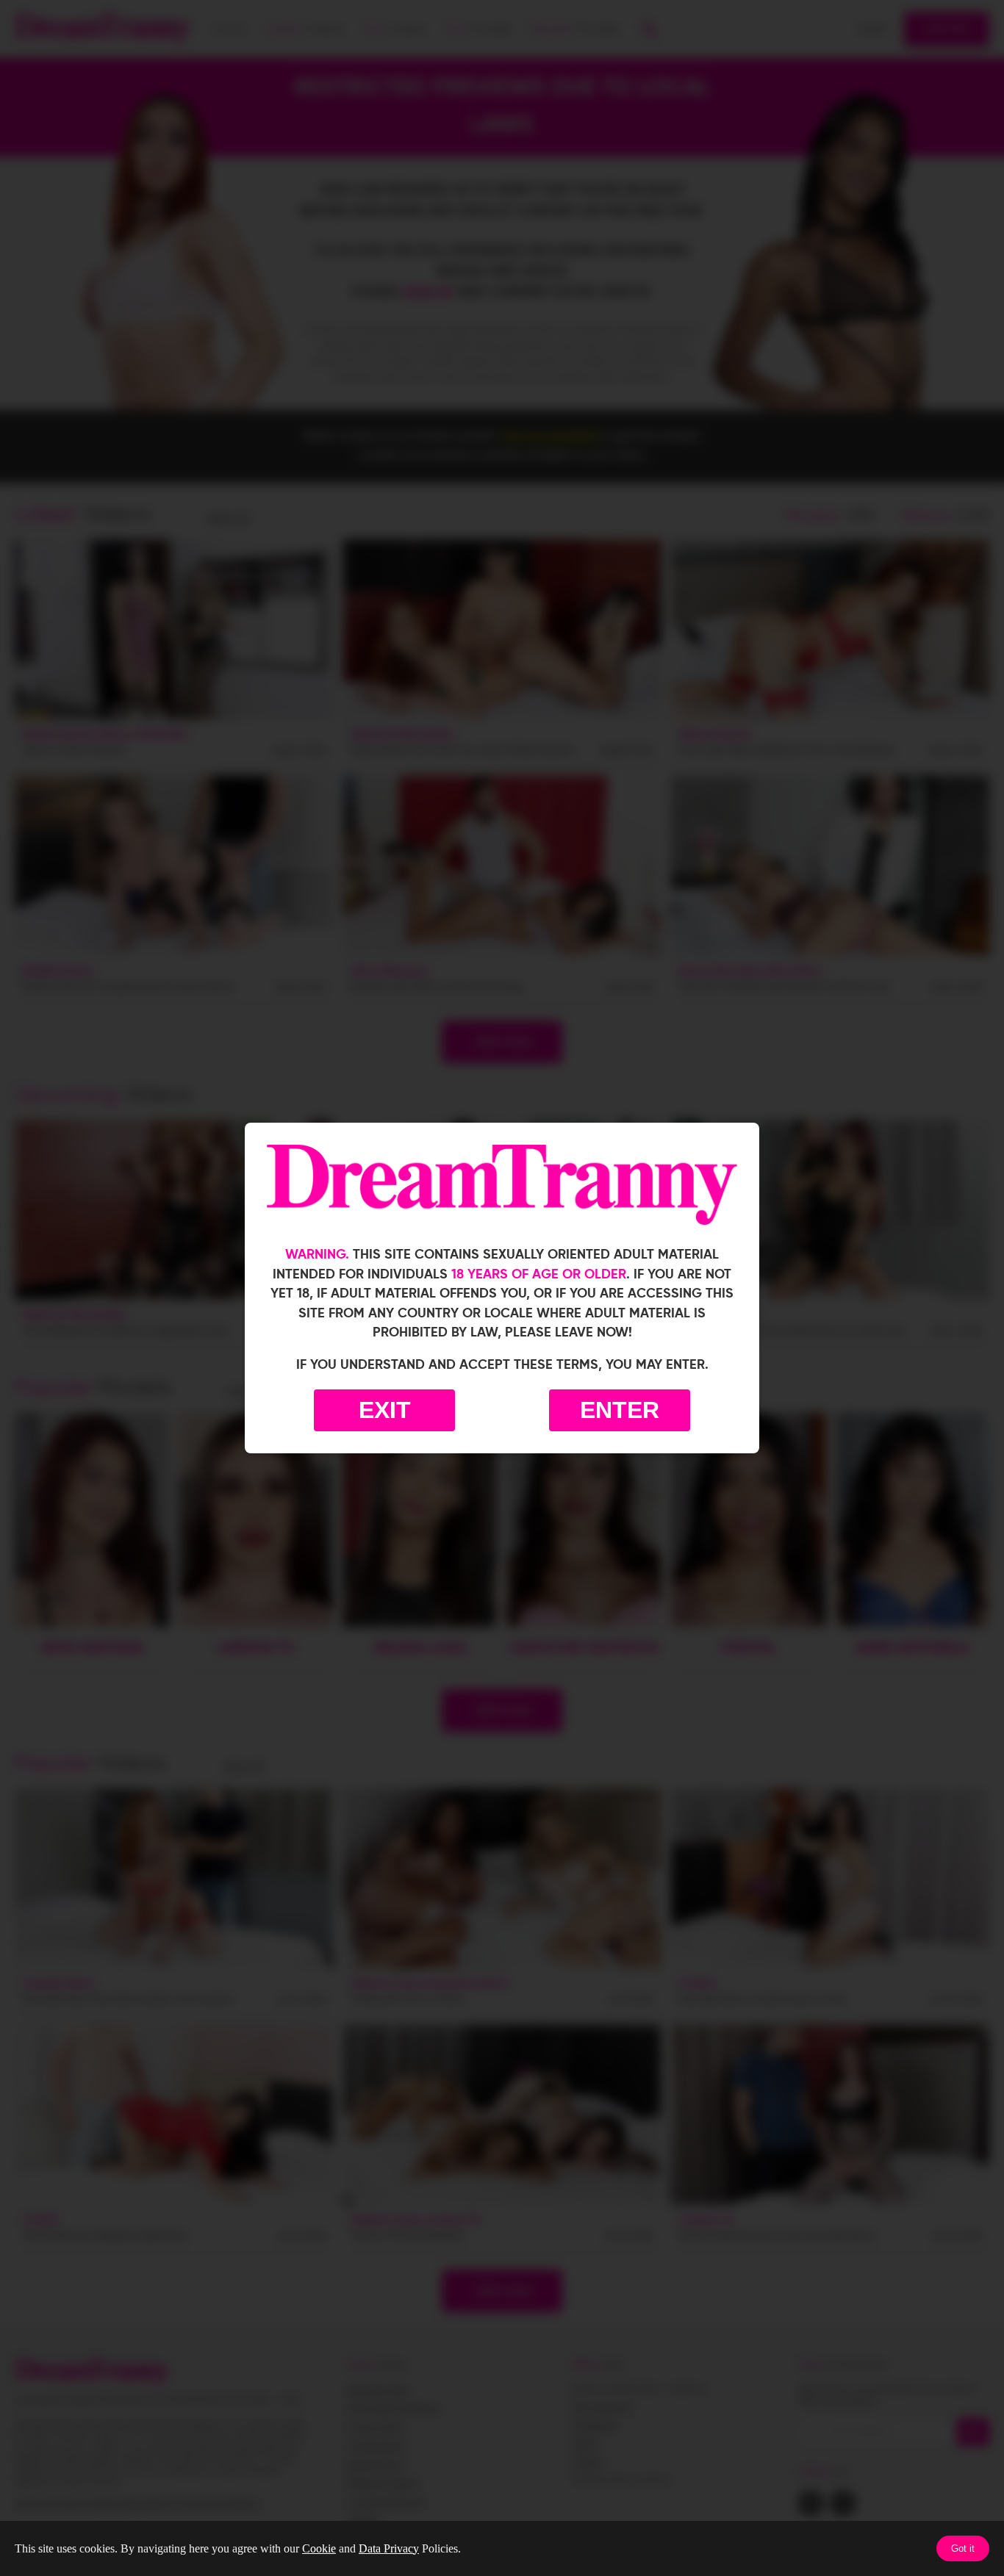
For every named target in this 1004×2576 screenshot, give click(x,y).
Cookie (319, 2548)
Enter (620, 1410)
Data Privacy (389, 2548)
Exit (385, 1410)
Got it (963, 2548)
